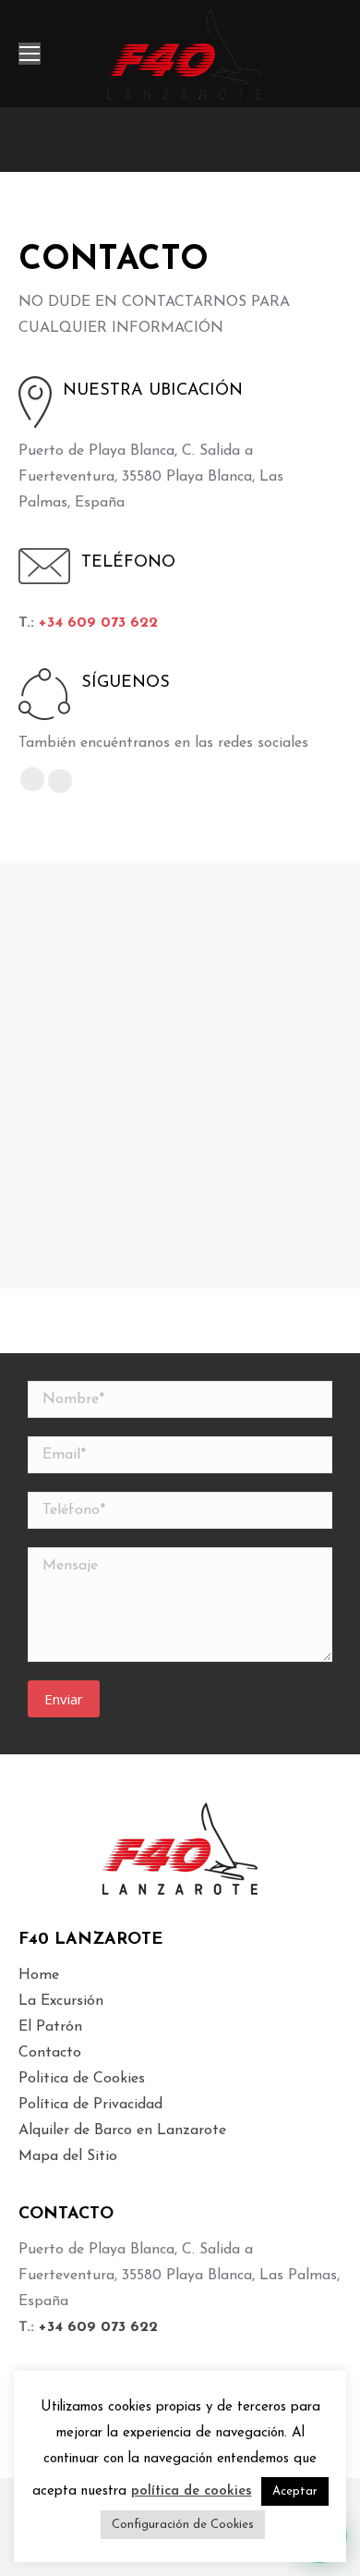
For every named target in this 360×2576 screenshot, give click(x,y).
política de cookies (192, 2491)
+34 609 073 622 (98, 623)
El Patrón (50, 2027)
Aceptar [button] (295, 2491)
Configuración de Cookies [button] (183, 2525)
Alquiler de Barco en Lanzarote (122, 2130)
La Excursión (61, 2001)
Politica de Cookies (82, 2079)
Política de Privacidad (90, 2105)
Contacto (50, 2053)
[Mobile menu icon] (30, 54)
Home (39, 1975)
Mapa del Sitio (68, 2156)
